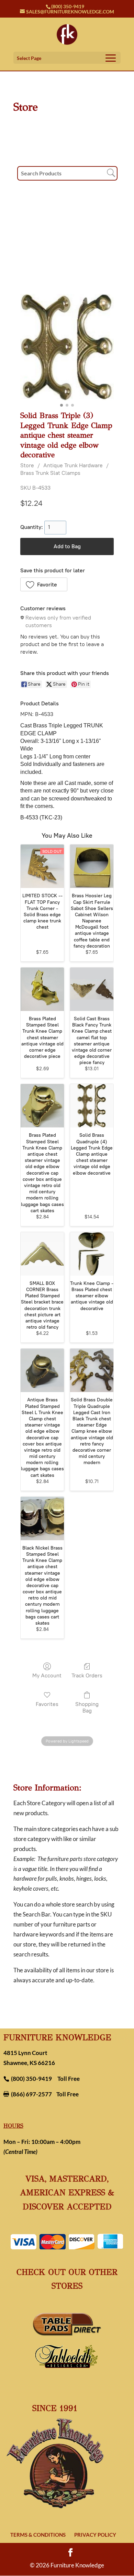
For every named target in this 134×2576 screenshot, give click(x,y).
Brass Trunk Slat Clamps (50, 473)
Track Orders (87, 1675)
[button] (44, 584)
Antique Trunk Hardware (73, 465)
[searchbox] (67, 173)
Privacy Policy (95, 2535)
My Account (47, 1675)
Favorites (47, 1704)
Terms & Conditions (38, 2535)
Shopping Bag (87, 1707)
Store (27, 465)
